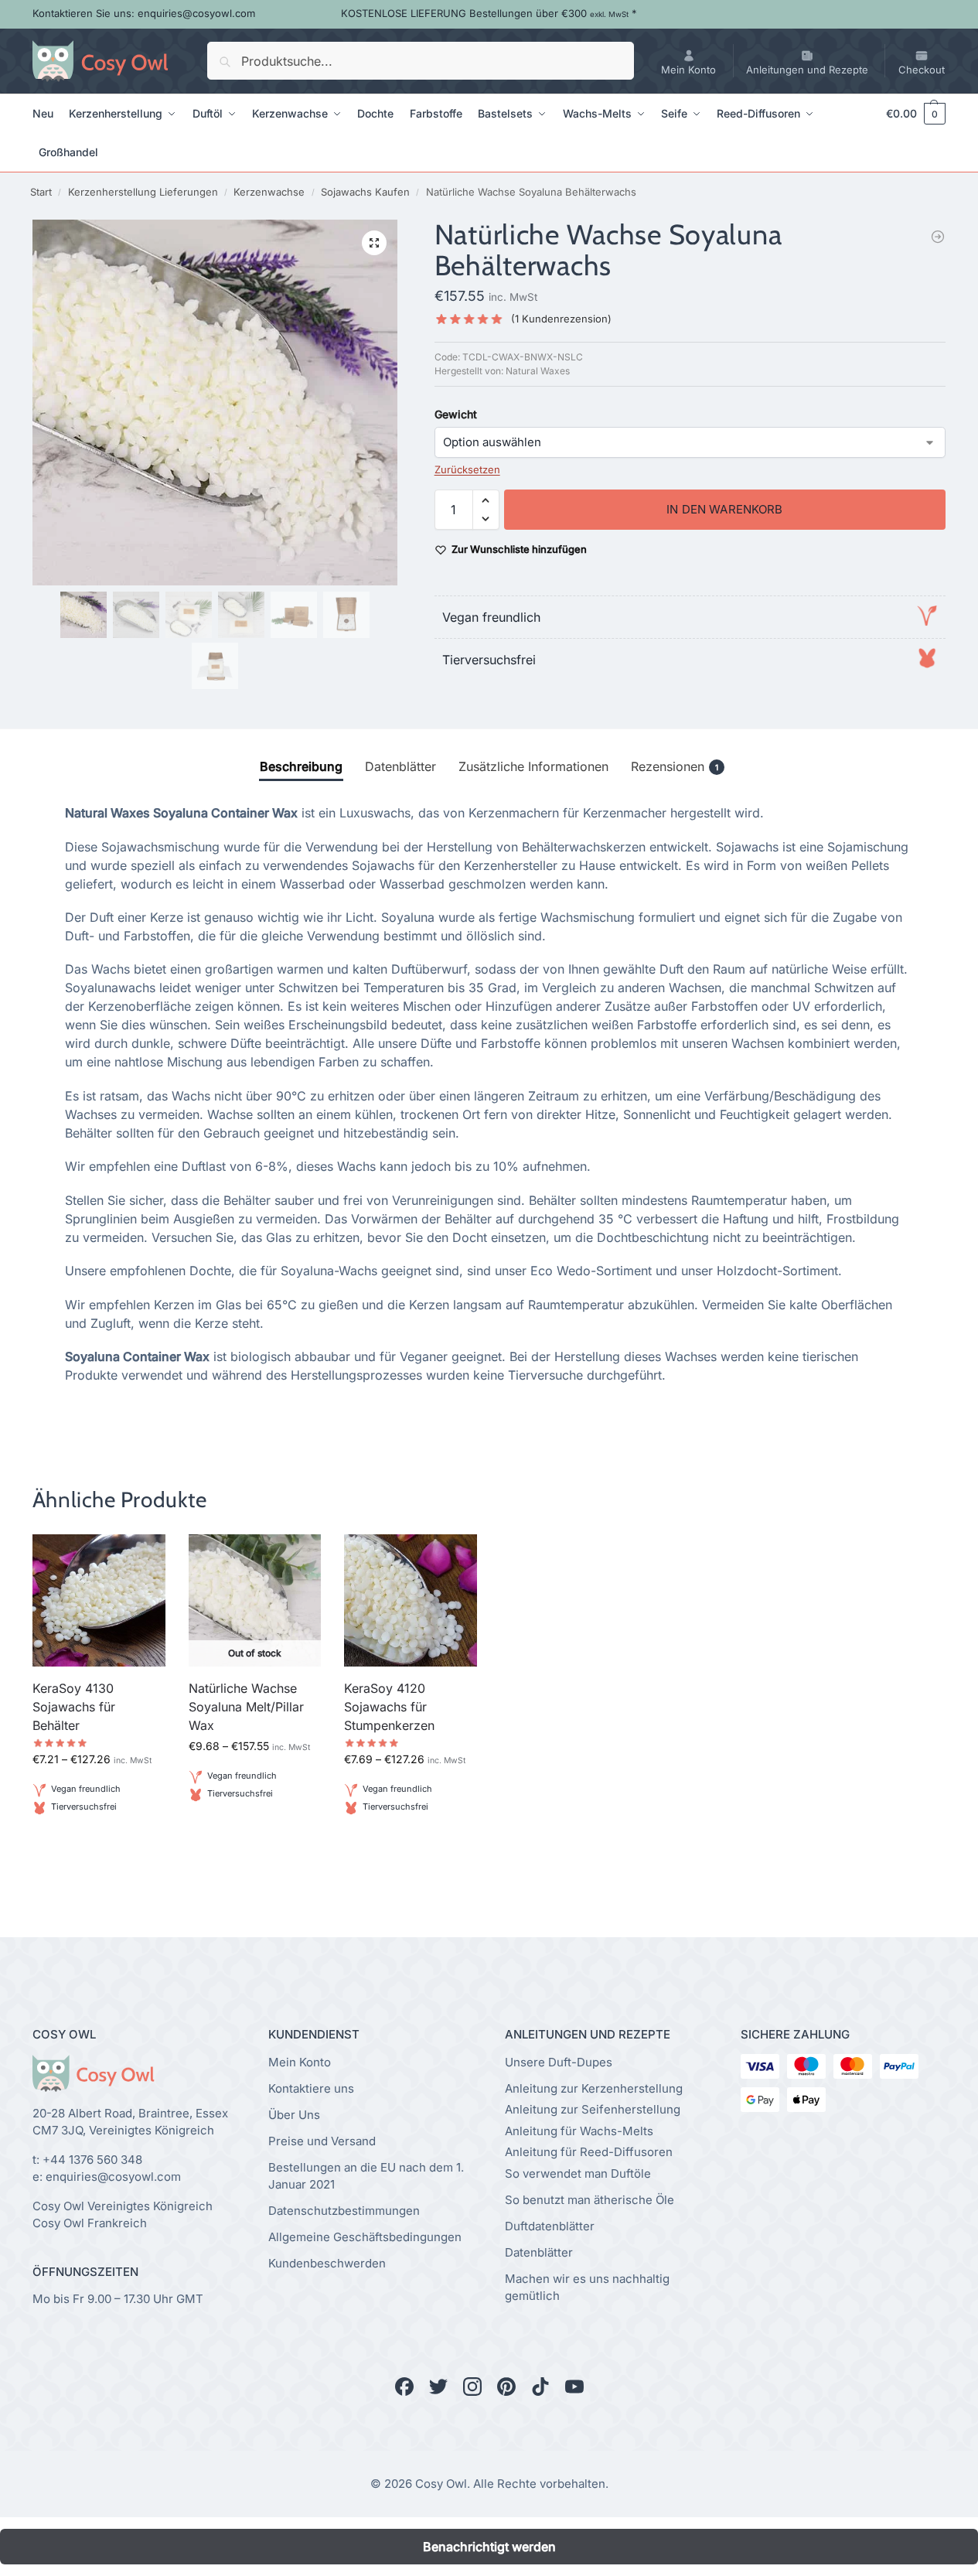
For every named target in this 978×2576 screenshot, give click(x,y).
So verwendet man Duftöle (578, 2173)
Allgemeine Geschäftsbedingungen (365, 2237)
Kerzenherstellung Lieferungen (143, 192)
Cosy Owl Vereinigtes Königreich (123, 2206)
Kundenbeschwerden (327, 2263)
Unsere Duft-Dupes (559, 2062)
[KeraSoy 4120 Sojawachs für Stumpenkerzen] (411, 1601)
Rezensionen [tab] (675, 766)
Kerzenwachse (269, 192)
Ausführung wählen (99, 1844)
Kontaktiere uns (311, 2088)
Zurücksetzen (467, 469)
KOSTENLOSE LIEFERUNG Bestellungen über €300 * (489, 13)
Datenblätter (539, 2252)
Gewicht (456, 414)
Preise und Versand (322, 2141)
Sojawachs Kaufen (365, 192)
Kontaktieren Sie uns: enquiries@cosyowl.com (144, 13)
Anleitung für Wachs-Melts (579, 2131)
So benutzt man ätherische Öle (590, 2200)
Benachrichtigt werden (255, 1831)
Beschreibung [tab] (301, 766)
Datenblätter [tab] (400, 766)
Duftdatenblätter (550, 2226)
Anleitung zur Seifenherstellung (593, 2109)
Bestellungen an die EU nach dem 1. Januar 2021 (366, 2176)
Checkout (922, 70)
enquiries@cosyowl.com (113, 2177)
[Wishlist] (142, 1558)
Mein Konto (688, 70)
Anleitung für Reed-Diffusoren (589, 2152)
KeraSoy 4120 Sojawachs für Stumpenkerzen (389, 1707)
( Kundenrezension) (561, 319)
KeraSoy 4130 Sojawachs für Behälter (74, 1707)
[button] (908, 114)
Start (41, 192)
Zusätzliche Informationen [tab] (533, 766)
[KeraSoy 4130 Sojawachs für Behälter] (938, 237)
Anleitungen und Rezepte (807, 70)
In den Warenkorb (724, 509)
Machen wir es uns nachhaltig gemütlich (587, 2288)
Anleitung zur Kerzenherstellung (594, 2088)
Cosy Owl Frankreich (90, 2223)
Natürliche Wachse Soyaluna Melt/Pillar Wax (246, 1707)
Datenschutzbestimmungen (344, 2211)
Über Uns (294, 2115)
